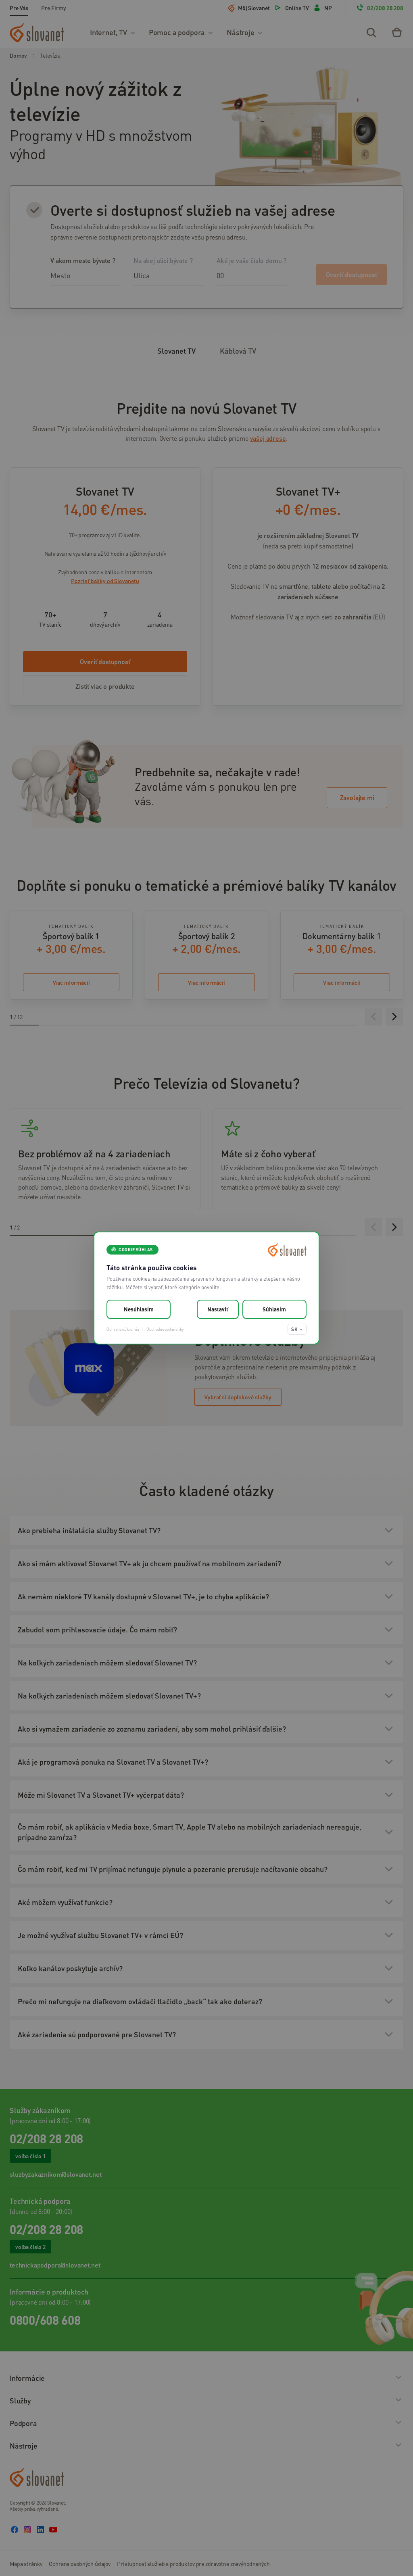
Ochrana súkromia (123, 1329)
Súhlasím (274, 1309)
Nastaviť (218, 1309)
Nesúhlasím (139, 1309)
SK (294, 1329)
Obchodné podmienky (165, 1329)
